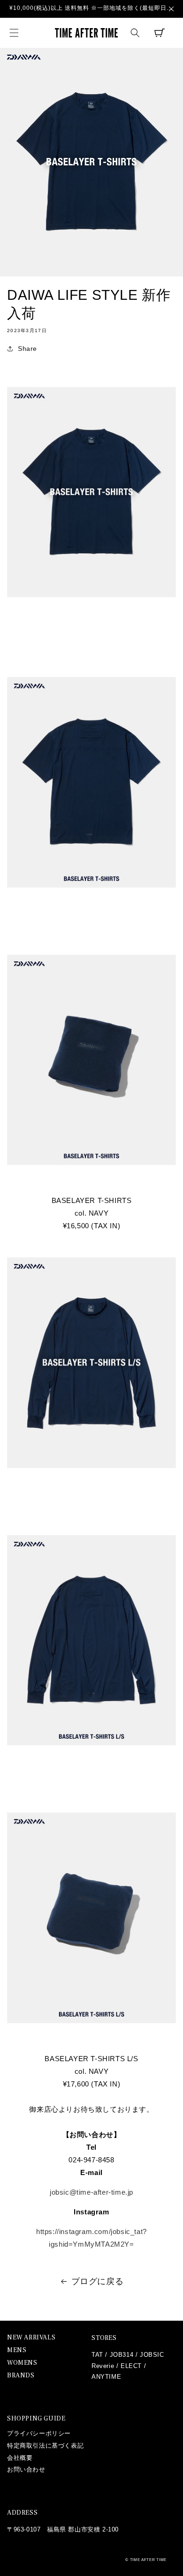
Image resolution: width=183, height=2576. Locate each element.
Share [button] (27, 349)
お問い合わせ (26, 2469)
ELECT (131, 2366)
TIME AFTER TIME (149, 2560)
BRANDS (21, 2376)
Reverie (103, 2366)
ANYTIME (106, 2377)
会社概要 (20, 2458)
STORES (104, 2338)
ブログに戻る (98, 2281)
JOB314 (122, 2355)
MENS (17, 2350)
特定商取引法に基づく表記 (45, 2446)
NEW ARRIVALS (31, 2338)
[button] (14, 33)
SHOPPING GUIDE (36, 2419)
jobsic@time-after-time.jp (91, 2192)
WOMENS (22, 2363)
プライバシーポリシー (39, 2433)
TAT (97, 2355)
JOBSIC (152, 2355)
